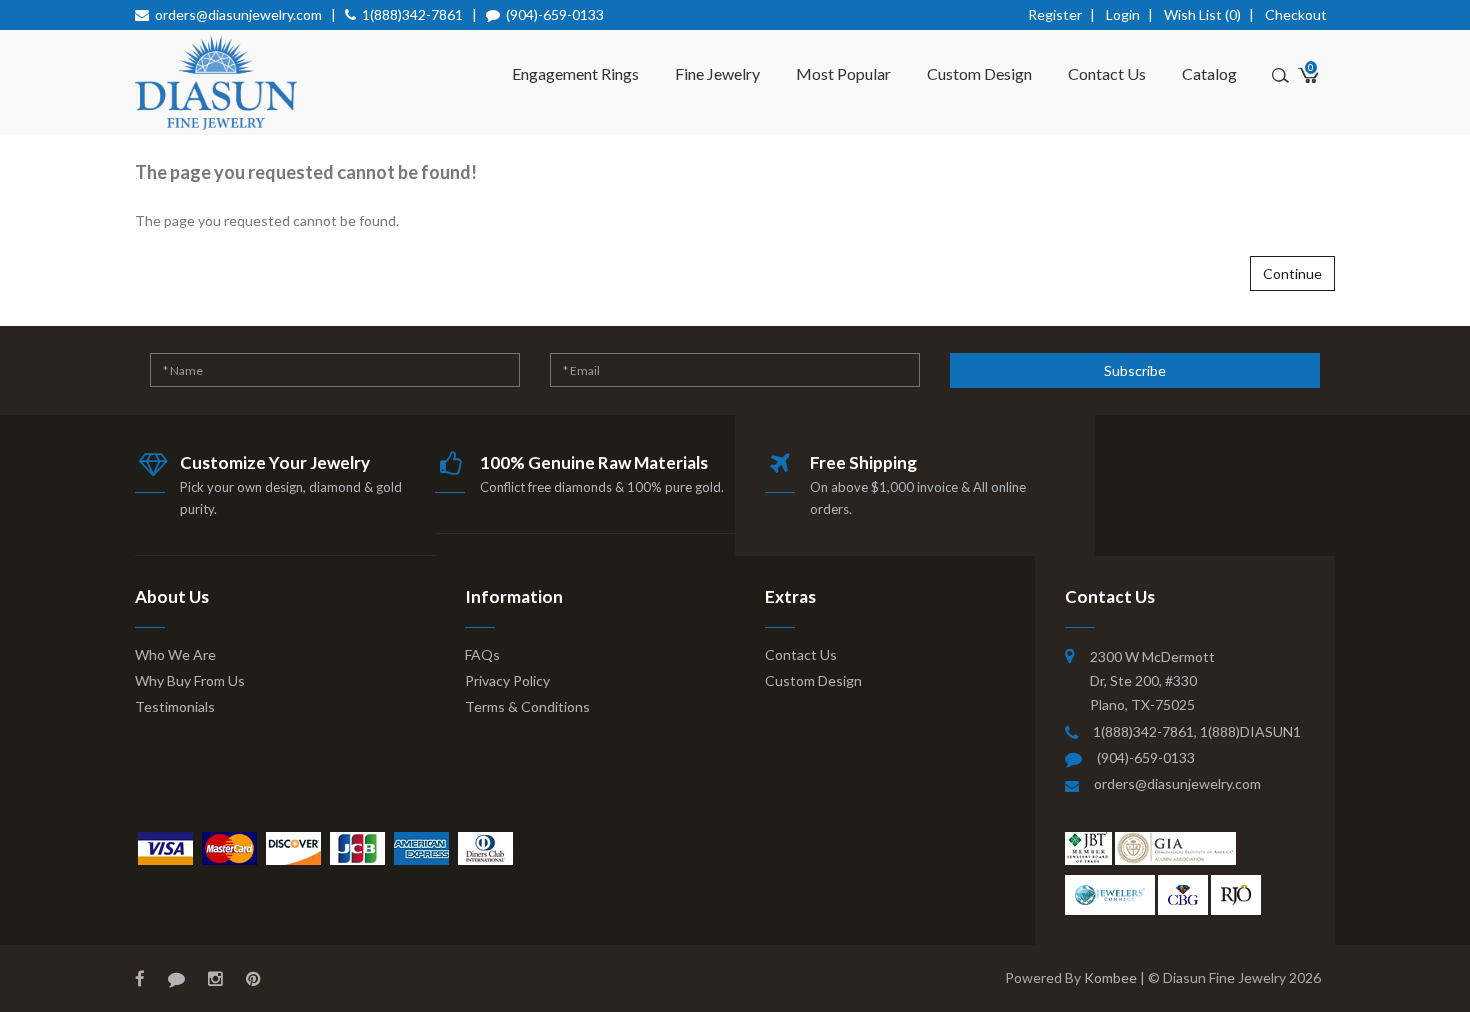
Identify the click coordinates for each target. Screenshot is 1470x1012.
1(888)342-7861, (1146, 731)
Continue (1292, 273)
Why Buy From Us (190, 680)
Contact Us (1107, 73)
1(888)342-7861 (412, 14)
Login (1123, 14)
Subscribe (1135, 370)
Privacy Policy (507, 680)
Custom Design (979, 73)
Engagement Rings (575, 73)
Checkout (1296, 14)
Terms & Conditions (527, 706)
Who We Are (175, 654)
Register (1055, 14)
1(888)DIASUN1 (1250, 731)
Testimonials (175, 706)
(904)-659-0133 (555, 14)
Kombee (1110, 977)
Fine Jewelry (717, 73)
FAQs (482, 654)
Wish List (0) (1202, 14)
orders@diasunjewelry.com (238, 14)
